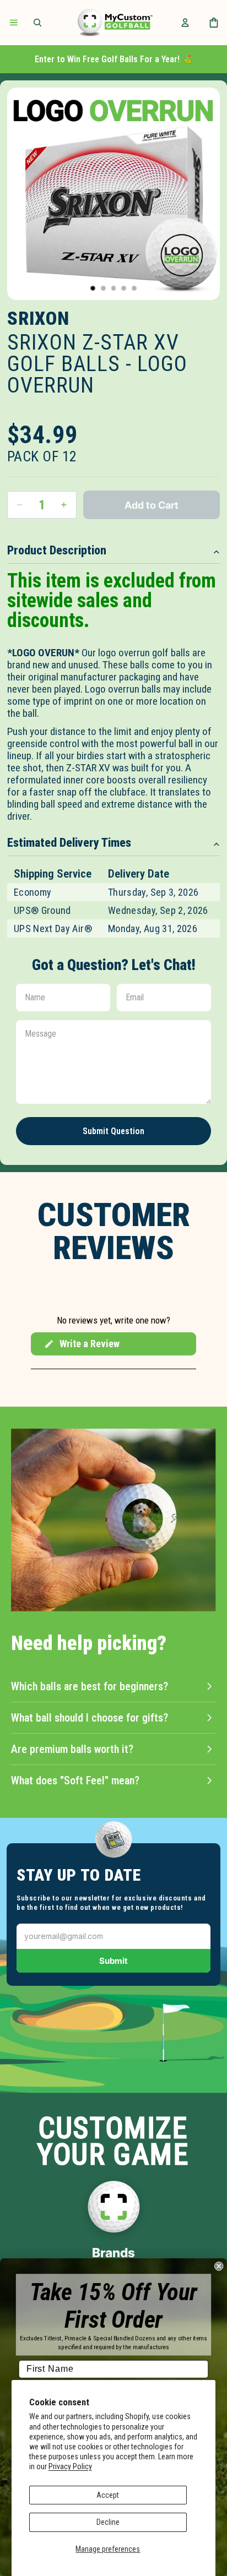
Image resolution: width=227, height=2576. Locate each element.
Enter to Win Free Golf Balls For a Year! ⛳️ (114, 59)
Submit (113, 1961)
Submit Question (113, 1131)
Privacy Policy (70, 2466)
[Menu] (14, 23)
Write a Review (82, 1347)
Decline (108, 2522)
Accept (108, 2495)
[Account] (185, 23)
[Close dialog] (219, 2266)
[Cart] (214, 23)
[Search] (37, 23)
